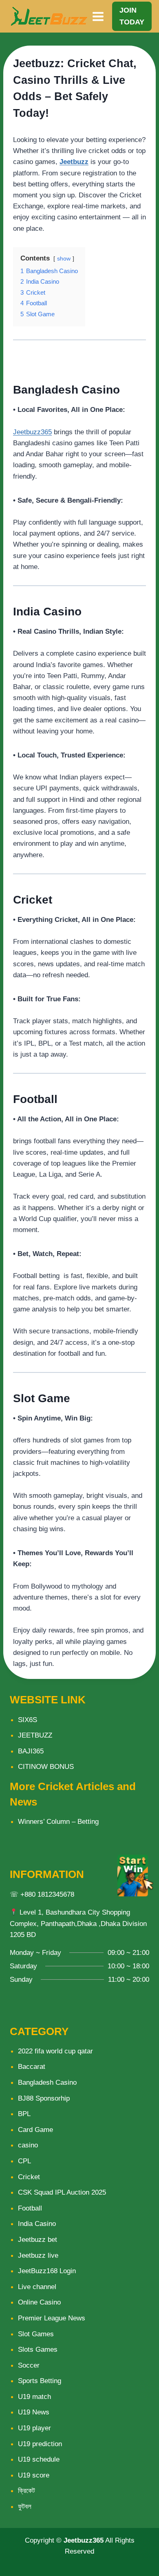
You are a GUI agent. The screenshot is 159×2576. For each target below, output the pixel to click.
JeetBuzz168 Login (47, 2271)
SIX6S (28, 1720)
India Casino (37, 2224)
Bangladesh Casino (47, 2082)
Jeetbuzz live (38, 2255)
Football (30, 2208)
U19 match (34, 2397)
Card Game (35, 2130)
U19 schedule (39, 2459)
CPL (24, 2161)
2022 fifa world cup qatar (55, 2051)
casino (28, 2145)
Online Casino (39, 2302)
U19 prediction (40, 2444)
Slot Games (36, 2334)
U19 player (34, 2428)
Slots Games (38, 2349)
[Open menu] (98, 16)
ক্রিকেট (26, 2491)
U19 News (34, 2412)
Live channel (37, 2287)
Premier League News (52, 2318)
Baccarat (32, 2067)
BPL (24, 2114)
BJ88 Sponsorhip (44, 2098)
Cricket (29, 2177)
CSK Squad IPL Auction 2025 (62, 2192)
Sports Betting (40, 2381)
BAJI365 (31, 1751)
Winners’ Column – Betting (58, 1822)
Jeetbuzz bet (38, 2240)
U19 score (34, 2475)
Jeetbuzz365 (32, 432)
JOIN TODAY (132, 16)
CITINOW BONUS (46, 1767)
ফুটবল (25, 2507)
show (64, 259)
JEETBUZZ (35, 1735)
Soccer (29, 2365)
